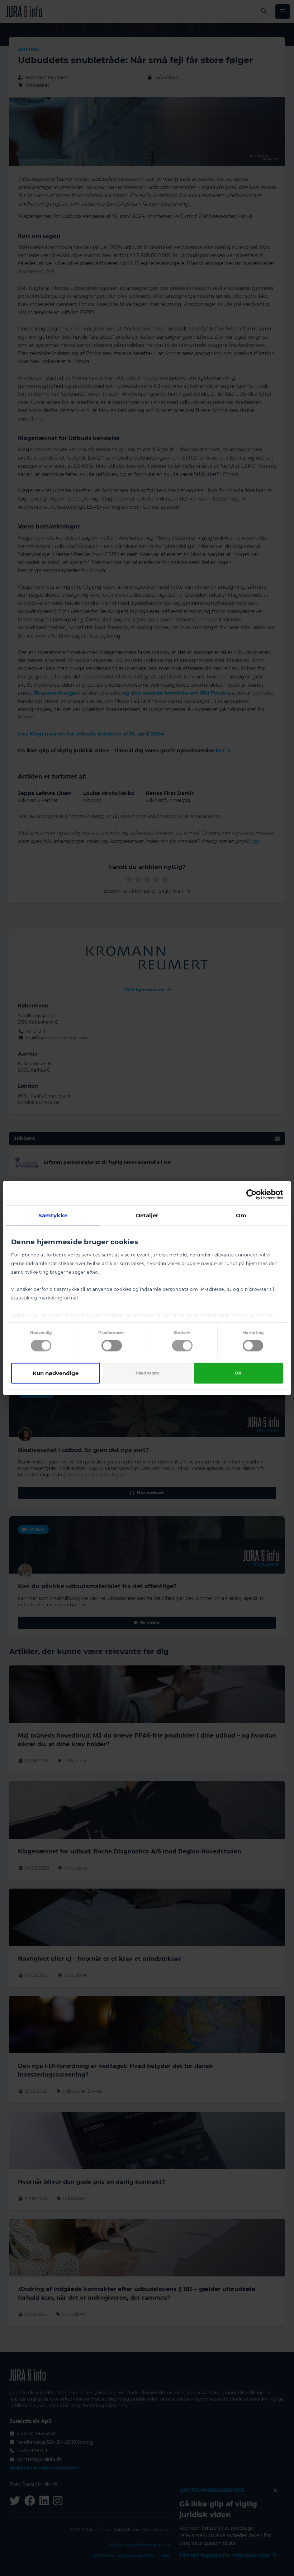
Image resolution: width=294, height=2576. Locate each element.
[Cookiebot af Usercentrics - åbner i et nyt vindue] (252, 1195)
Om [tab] (241, 1215)
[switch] (112, 1346)
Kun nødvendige (56, 1373)
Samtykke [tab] (53, 1215)
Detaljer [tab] (147, 1215)
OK (238, 1373)
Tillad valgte (147, 1373)
